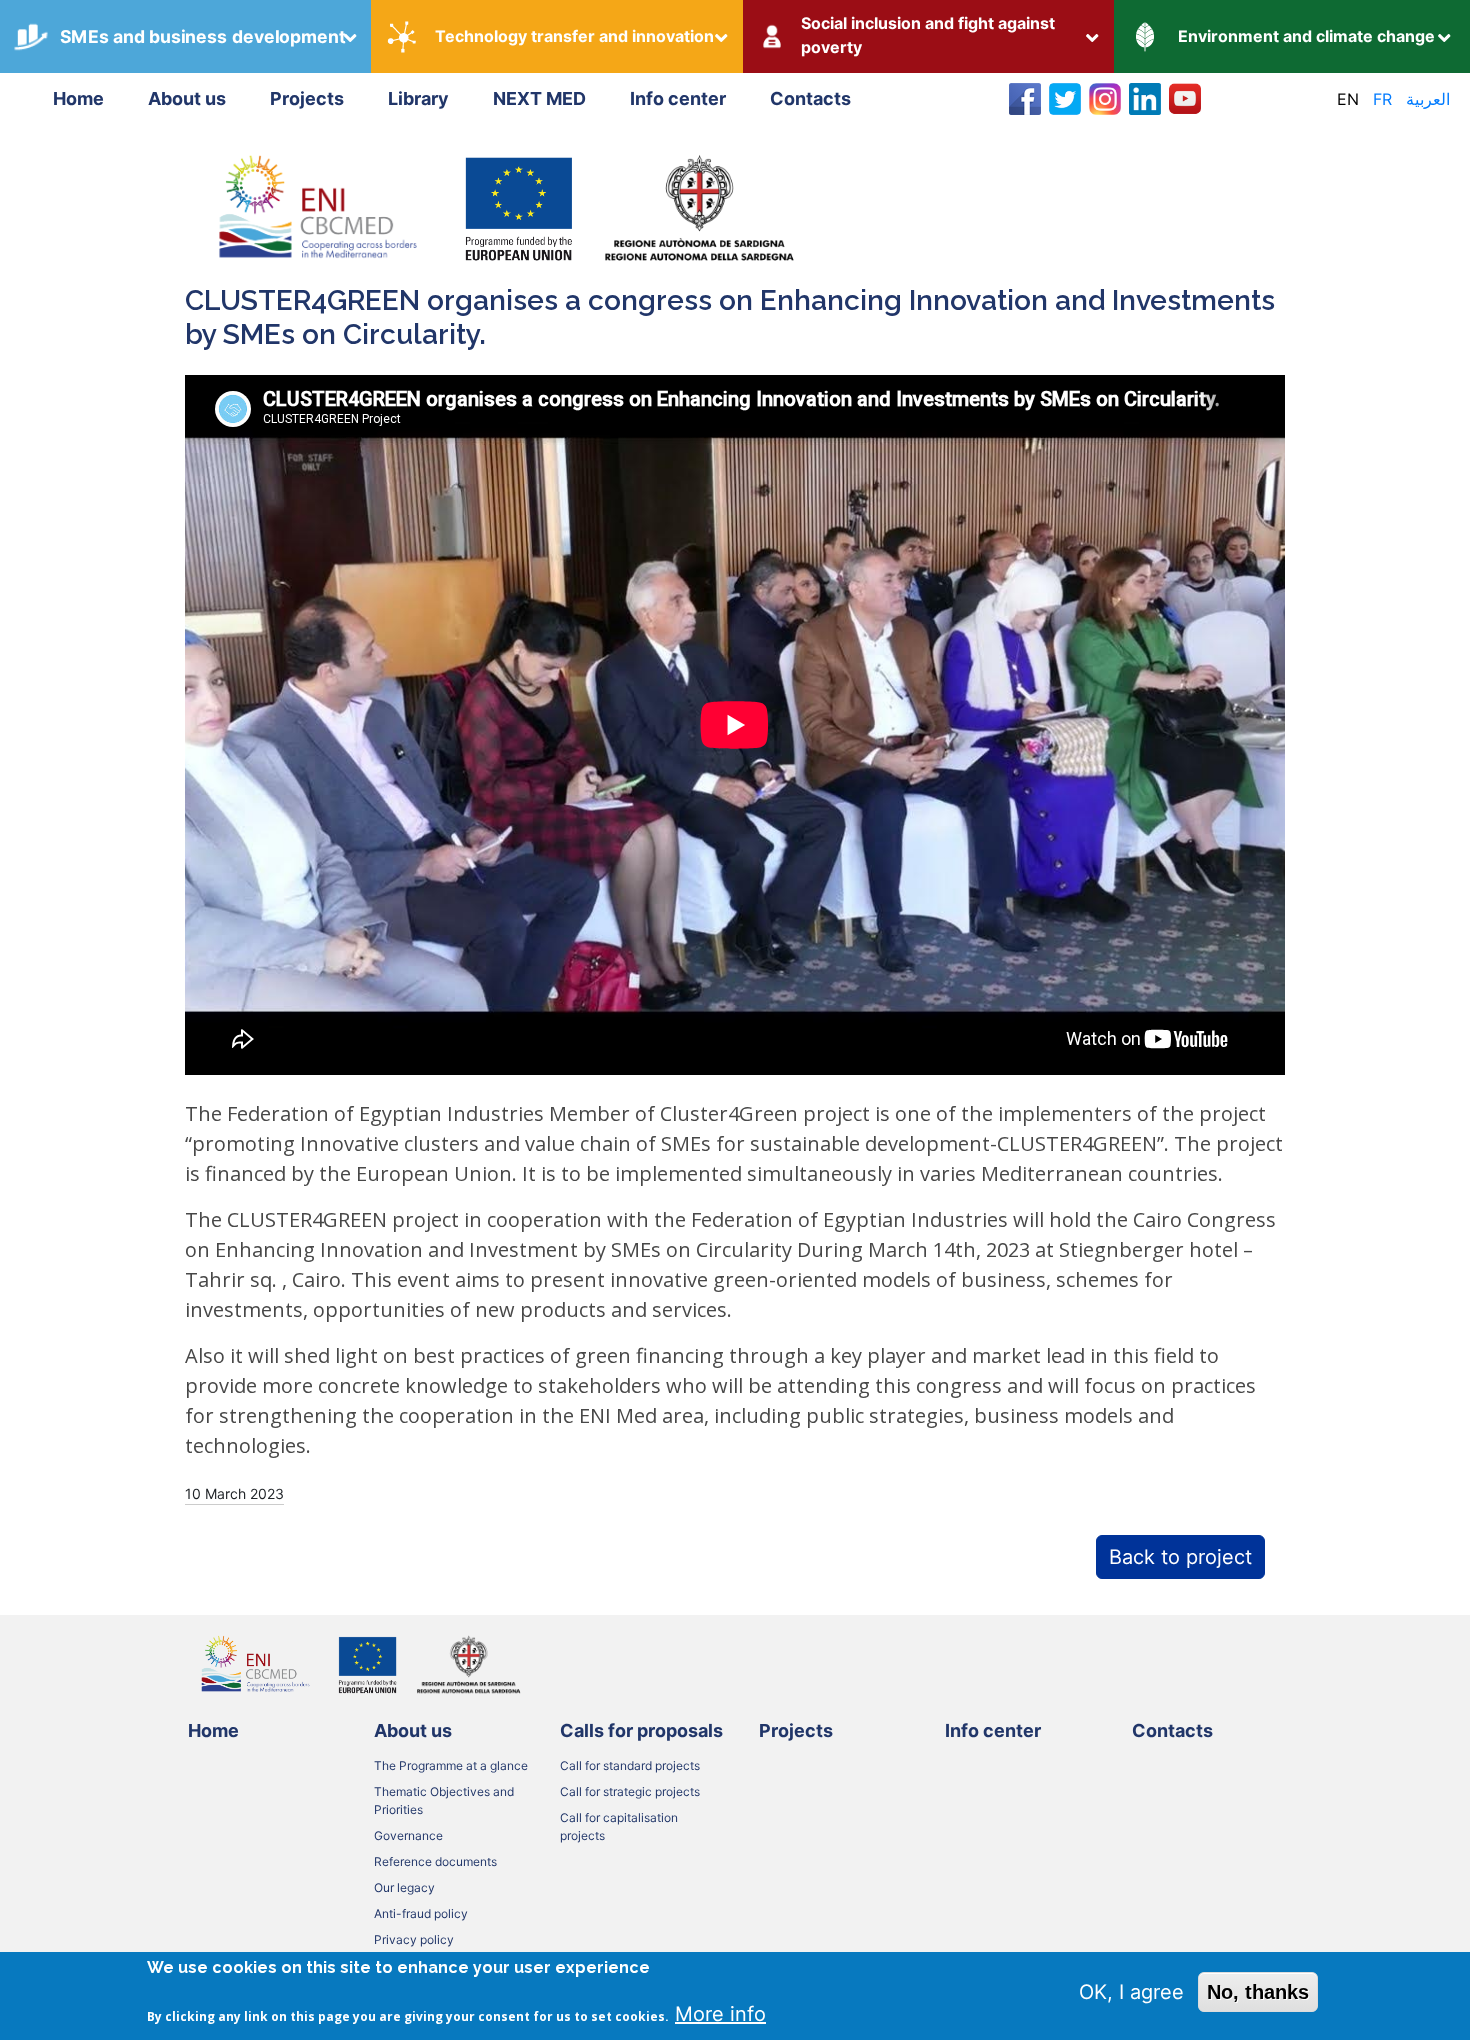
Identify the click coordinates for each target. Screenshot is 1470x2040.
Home (78, 98)
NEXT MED (539, 98)
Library (418, 98)
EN (1348, 99)
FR (1382, 99)
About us (187, 98)
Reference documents (435, 1861)
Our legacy (404, 1887)
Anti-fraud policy (421, 1913)
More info (720, 2014)
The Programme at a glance (451, 1765)
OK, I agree (1131, 1992)
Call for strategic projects (630, 1791)
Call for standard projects (630, 1765)
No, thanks (1258, 1992)
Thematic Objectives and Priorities (444, 1800)
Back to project (1180, 1557)
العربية (1428, 99)
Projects (307, 98)
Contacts (810, 98)
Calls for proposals (641, 1730)
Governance (408, 1835)
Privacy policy (414, 1939)
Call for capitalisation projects (619, 1826)
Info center (678, 98)
